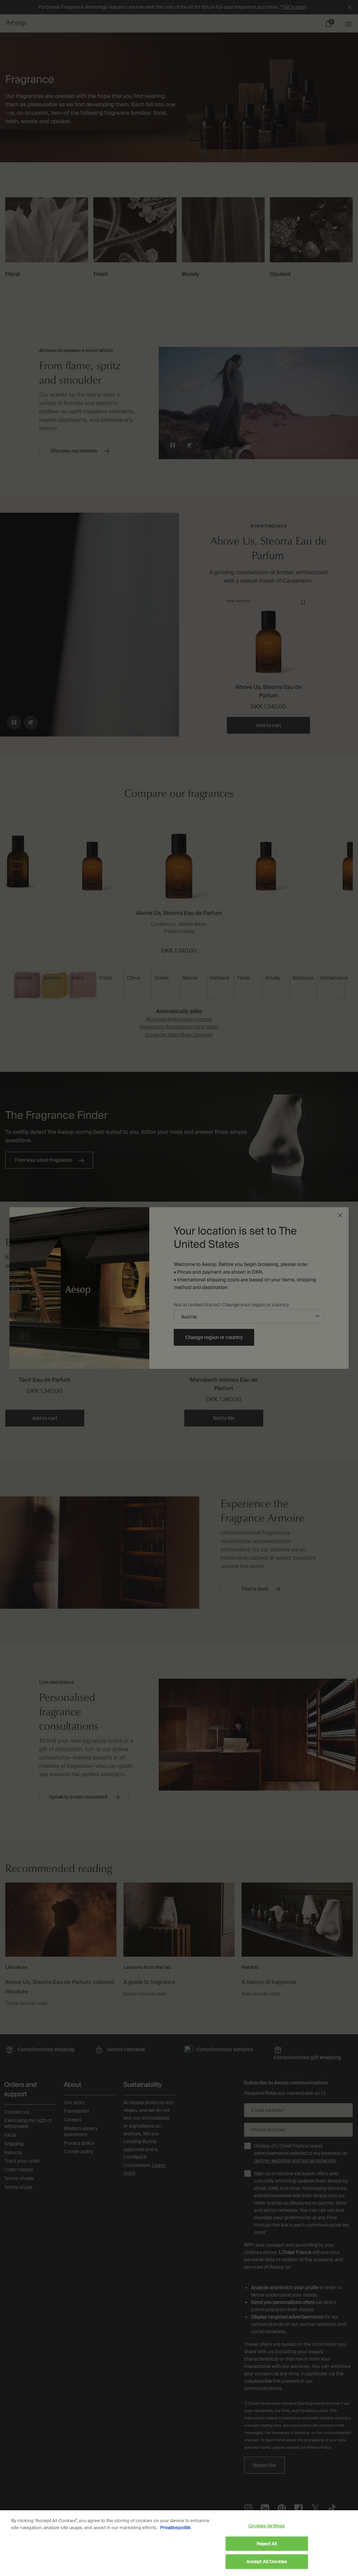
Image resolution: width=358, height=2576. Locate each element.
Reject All (267, 2544)
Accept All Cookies (267, 2561)
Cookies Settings (267, 2526)
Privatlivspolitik (176, 2528)
